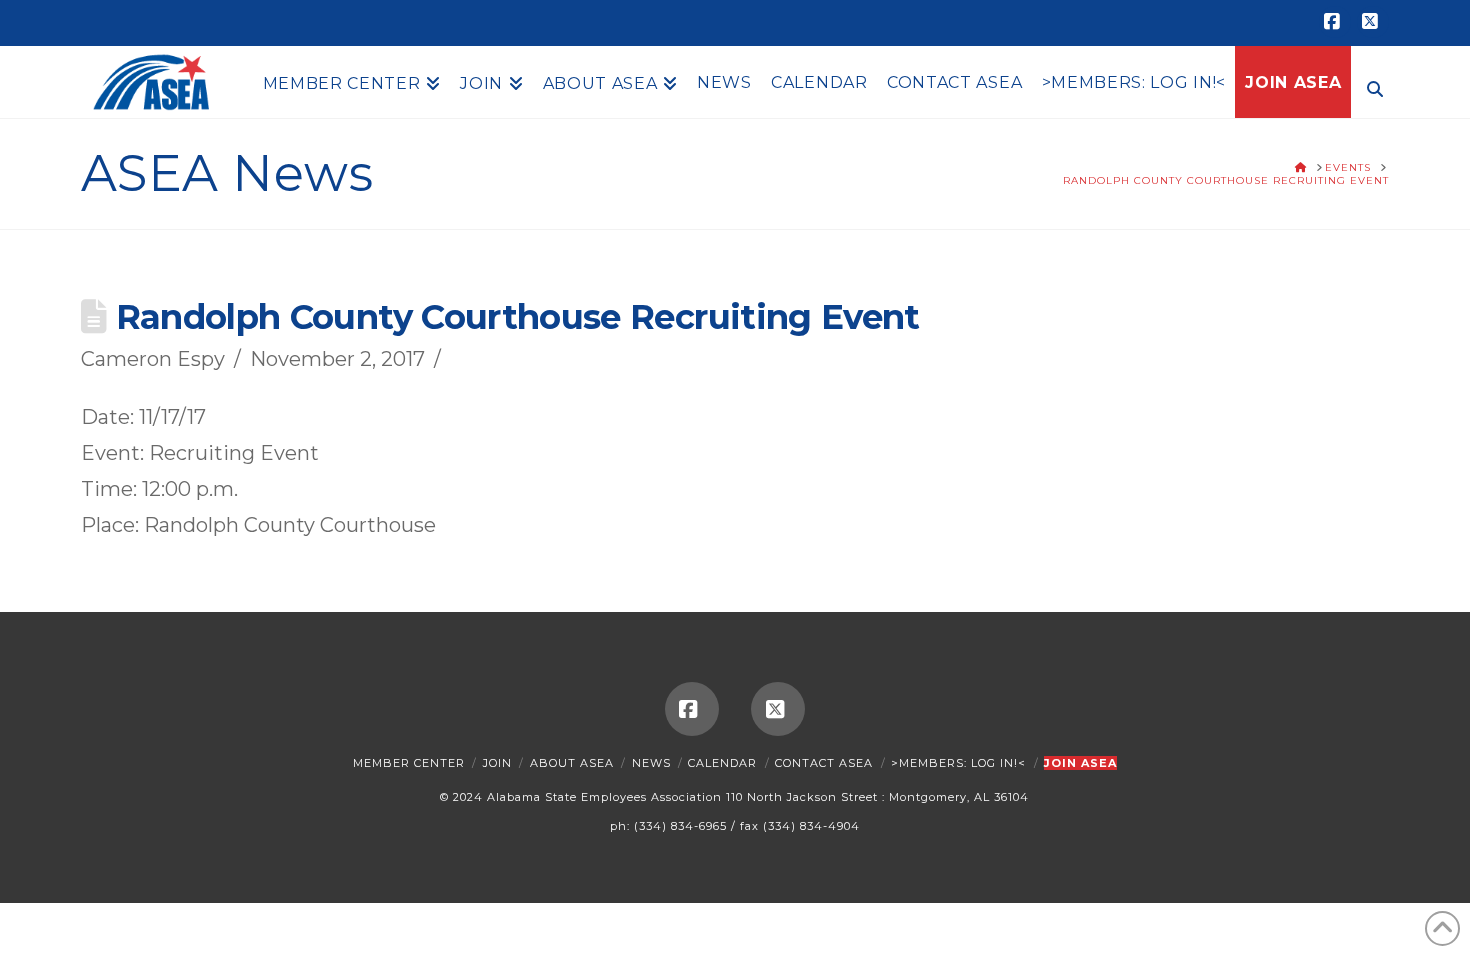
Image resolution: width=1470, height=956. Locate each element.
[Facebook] (1335, 22)
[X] (1373, 22)
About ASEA (572, 763)
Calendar (722, 763)
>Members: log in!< (958, 763)
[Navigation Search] (1370, 87)
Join (497, 763)
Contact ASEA (824, 763)
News (651, 763)
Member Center (409, 763)
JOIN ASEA (1080, 763)
